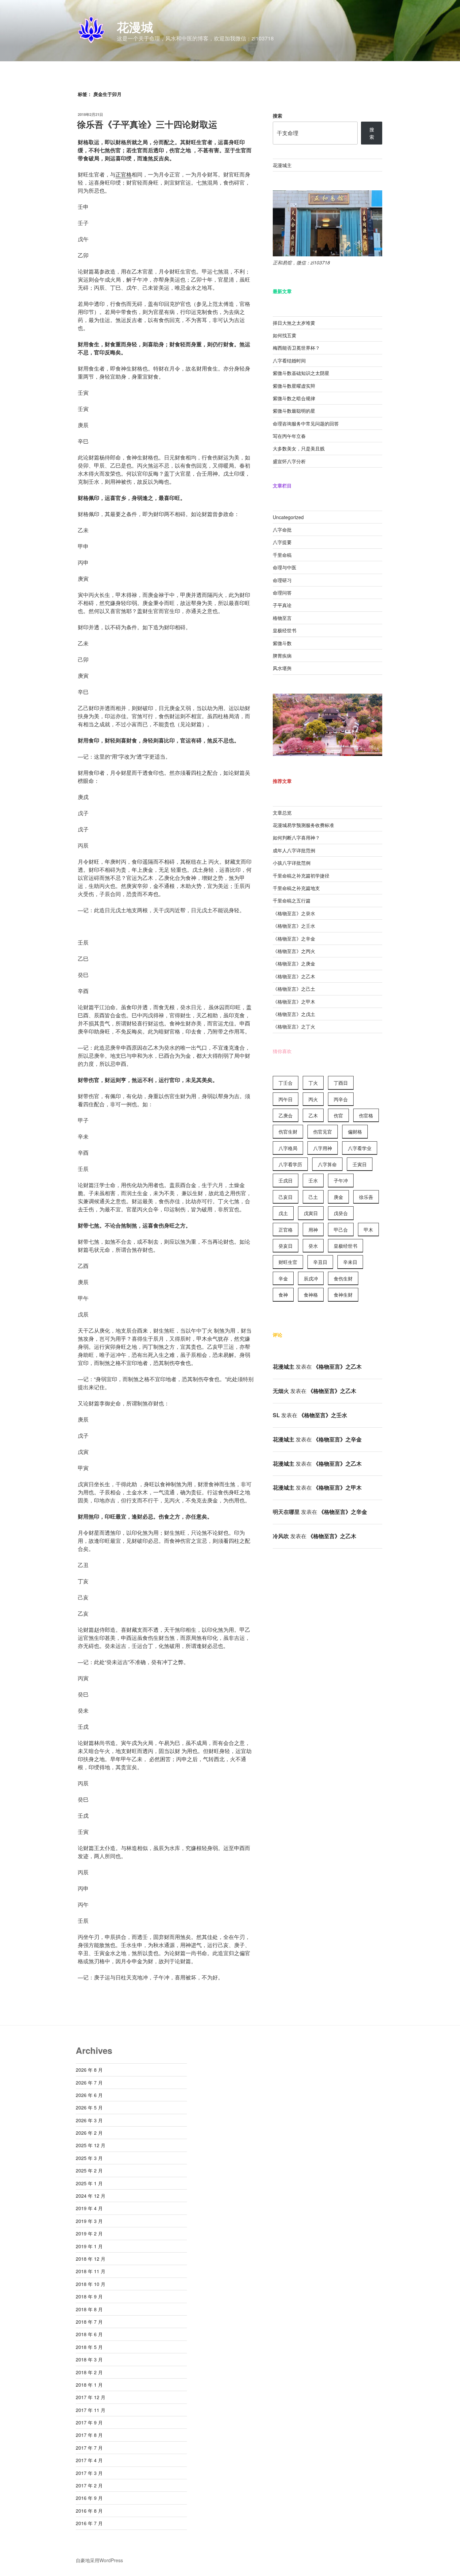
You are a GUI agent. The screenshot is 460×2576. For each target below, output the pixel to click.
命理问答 (282, 593)
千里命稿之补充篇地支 (296, 888)
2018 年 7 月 (89, 2322)
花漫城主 (282, 165)
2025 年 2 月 (89, 2170)
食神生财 (343, 1295)
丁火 (313, 1083)
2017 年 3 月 (89, 2473)
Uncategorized (288, 517)
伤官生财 (288, 1132)
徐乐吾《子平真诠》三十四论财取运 (148, 124)
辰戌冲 (311, 1278)
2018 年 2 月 (89, 2372)
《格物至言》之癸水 (294, 913)
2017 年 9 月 (89, 2422)
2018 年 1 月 (89, 2385)
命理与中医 (285, 567)
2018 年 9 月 (89, 2296)
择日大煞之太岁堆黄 (294, 323)
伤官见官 (323, 1132)
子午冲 (341, 1180)
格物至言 (282, 618)
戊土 (283, 1213)
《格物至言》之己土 (294, 989)
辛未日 (350, 1262)
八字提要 (282, 542)
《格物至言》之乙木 (294, 976)
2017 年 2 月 (89, 2485)
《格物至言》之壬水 (294, 926)
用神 (313, 1230)
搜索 (277, 116)
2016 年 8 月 (89, 2511)
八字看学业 (360, 1148)
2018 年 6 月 (89, 2334)
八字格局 (288, 1148)
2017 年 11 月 (91, 2410)
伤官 (338, 1115)
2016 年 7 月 (89, 2523)
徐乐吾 (366, 1197)
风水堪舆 (282, 668)
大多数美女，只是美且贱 (299, 448)
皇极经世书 (285, 630)
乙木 (313, 1115)
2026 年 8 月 (89, 2070)
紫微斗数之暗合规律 (294, 398)
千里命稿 (282, 555)
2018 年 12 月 (91, 2259)
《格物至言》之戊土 (294, 1014)
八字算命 (327, 1164)
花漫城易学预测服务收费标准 (303, 825)
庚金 (338, 1197)
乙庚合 (286, 1115)
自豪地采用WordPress (99, 2560)
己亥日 (286, 1197)
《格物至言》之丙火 (294, 951)
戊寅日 (311, 1213)
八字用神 (323, 1148)
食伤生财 (343, 1278)
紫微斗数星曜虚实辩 (294, 386)
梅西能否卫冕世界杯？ (296, 348)
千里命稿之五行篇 (292, 900)
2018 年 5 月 (89, 2347)
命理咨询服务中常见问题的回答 (306, 423)
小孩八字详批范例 (292, 863)
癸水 (313, 1246)
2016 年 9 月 (89, 2498)
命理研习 (282, 580)
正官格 (124, 174)
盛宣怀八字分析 (289, 461)
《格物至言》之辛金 (294, 939)
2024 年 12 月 (91, 2196)
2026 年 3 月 (89, 2120)
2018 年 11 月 (91, 2271)
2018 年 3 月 (89, 2359)
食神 (283, 1295)
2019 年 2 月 (89, 2233)
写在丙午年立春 (289, 436)
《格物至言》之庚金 (294, 963)
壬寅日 (360, 1164)
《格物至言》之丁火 (294, 1026)
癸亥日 (286, 1246)
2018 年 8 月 (89, 2309)
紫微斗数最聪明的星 (294, 411)
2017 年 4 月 (89, 2460)
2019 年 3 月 (89, 2221)
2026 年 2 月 (89, 2133)
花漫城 (135, 27)
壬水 (313, 1180)
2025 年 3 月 (89, 2158)
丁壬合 (286, 1083)
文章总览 (282, 813)
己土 (313, 1197)
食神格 (311, 1295)
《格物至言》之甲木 (294, 1001)
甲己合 (341, 1230)
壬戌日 (286, 1180)
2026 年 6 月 (89, 2095)
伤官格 (366, 1115)
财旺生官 (288, 1262)
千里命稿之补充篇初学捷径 (301, 876)
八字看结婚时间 (289, 360)
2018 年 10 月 (91, 2284)
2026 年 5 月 (89, 2107)
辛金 (283, 1278)
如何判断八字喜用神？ (296, 837)
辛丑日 (320, 1262)
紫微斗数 (282, 643)
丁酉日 (341, 1083)
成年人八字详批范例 (294, 850)
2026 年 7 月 (89, 2082)
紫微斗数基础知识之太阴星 (301, 373)
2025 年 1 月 (89, 2183)
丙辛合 (341, 1099)
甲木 (368, 1230)
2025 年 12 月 (91, 2145)
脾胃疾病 (282, 656)
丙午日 (286, 1099)
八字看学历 (290, 1164)
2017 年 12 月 (91, 2397)
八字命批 (282, 530)
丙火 (313, 1099)
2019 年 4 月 (89, 2208)
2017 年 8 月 (89, 2435)
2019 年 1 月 (89, 2246)
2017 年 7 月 (89, 2448)
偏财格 (355, 1132)
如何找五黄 (285, 335)
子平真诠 (282, 605)
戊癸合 (341, 1213)
